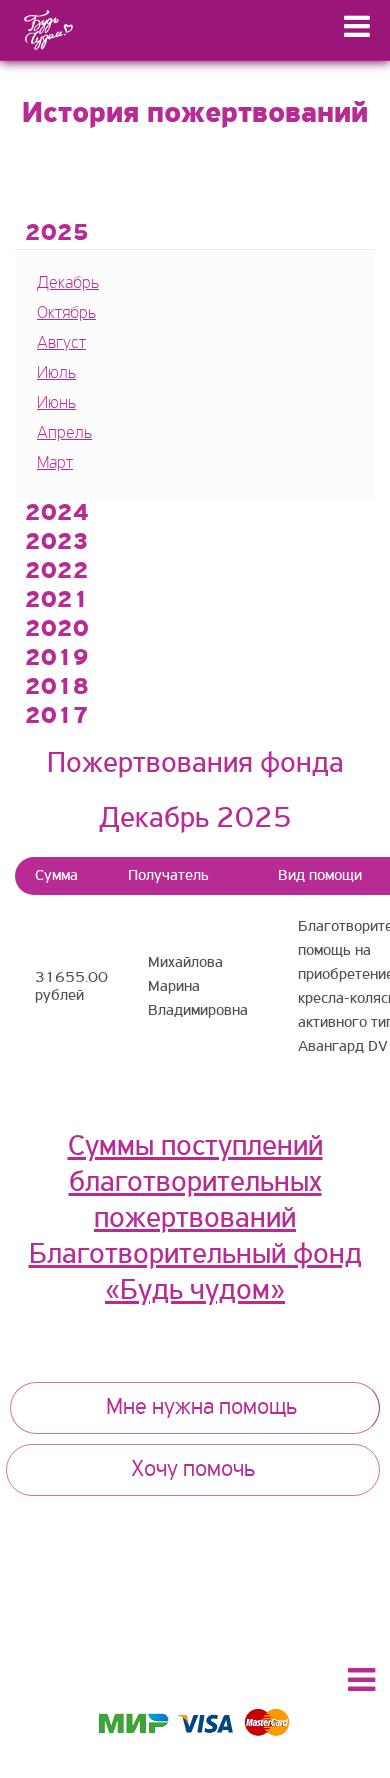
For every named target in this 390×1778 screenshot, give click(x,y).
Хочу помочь (193, 1470)
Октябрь (66, 314)
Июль (56, 374)
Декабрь (68, 284)
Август (61, 344)
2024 (57, 514)
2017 (57, 717)
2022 (57, 572)
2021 (57, 601)
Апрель (64, 434)
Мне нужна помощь (201, 1408)
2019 (57, 659)
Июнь (56, 404)
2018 (57, 688)
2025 (57, 234)
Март (55, 464)
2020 (57, 630)
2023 (57, 543)
